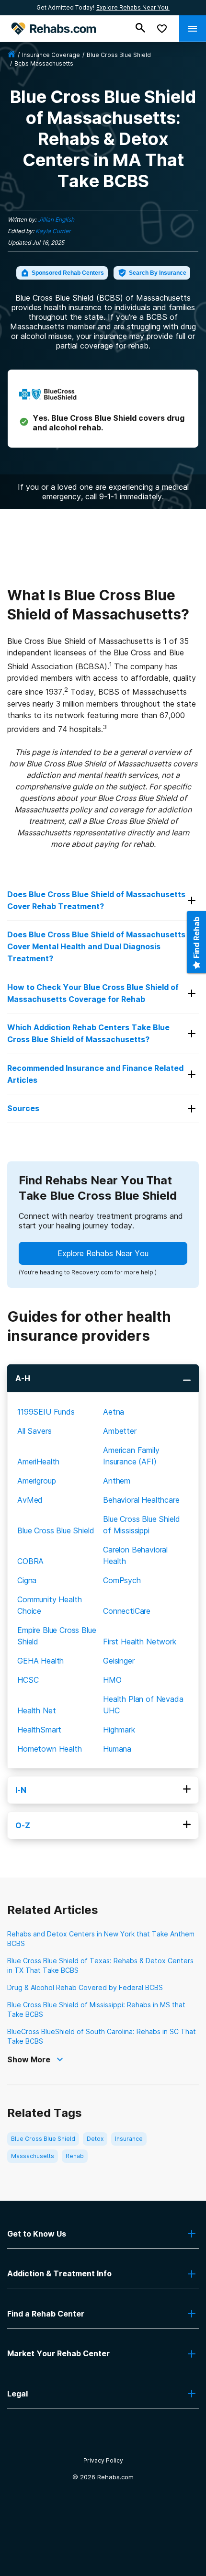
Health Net (36, 1710)
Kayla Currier (53, 231)
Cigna (27, 1580)
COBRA (30, 1561)
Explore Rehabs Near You (103, 1253)
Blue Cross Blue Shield (56, 1530)
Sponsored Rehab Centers (68, 273)
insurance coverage (51, 55)
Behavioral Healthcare (141, 1500)
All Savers (34, 1431)
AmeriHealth (38, 1462)
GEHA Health (40, 1661)
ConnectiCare (127, 1611)
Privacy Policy (103, 2460)
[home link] (11, 55)
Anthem (117, 1481)
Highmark (119, 1730)
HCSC (28, 1680)
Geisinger (119, 1661)
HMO (112, 1680)
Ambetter (120, 1431)
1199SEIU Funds (46, 1412)
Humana (117, 1749)
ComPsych (122, 1580)
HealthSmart (39, 1730)
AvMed (30, 1500)
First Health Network (140, 1642)
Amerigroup (36, 1481)
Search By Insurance (158, 273)
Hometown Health (50, 1749)
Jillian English (56, 219)
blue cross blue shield (119, 55)
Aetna (114, 1412)
